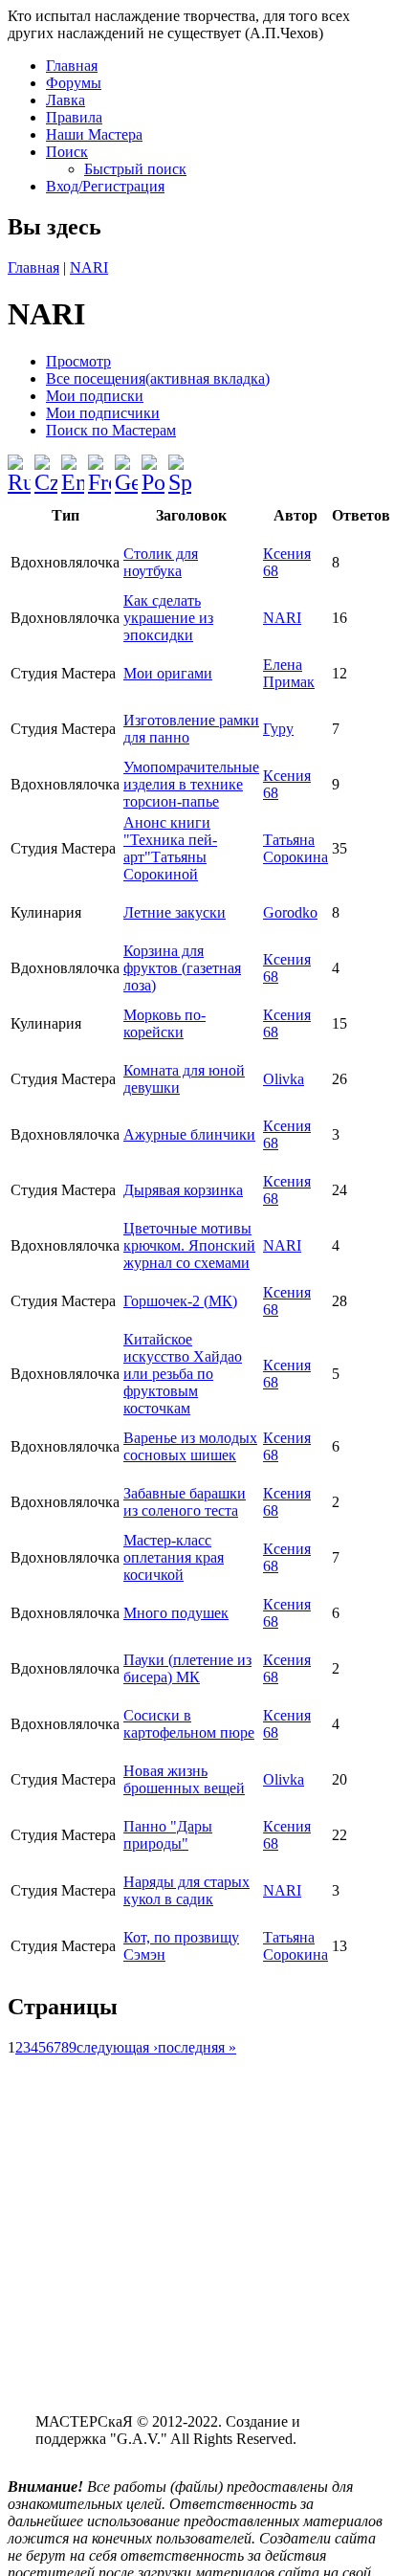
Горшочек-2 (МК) (180, 1301)
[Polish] (153, 467)
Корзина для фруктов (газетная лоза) (182, 968)
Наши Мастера (94, 134)
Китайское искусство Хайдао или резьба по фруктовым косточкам (183, 1374)
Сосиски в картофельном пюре (189, 1724)
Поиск (67, 152)
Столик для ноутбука (161, 562)
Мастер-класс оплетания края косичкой (174, 1557)
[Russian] (19, 467)
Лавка (66, 100)
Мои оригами (168, 673)
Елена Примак (289, 673)
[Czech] (46, 467)
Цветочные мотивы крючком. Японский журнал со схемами (189, 1245)
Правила (74, 117)
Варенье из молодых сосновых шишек (190, 1446)
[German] (126, 467)
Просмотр (78, 361)
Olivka (284, 1079)
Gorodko (290, 912)
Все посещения (158, 378)
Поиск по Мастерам (111, 430)
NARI (89, 267)
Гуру (278, 729)
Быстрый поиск (135, 169)
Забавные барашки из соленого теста (185, 1502)
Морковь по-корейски (164, 1023)
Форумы (74, 83)
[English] (73, 467)
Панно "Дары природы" (168, 1835)
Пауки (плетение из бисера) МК (187, 1668)
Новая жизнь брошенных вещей (184, 1779)
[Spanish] (180, 467)
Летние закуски (175, 912)
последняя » (197, 2047)
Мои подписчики (103, 413)
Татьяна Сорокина (295, 848)
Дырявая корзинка (183, 1190)
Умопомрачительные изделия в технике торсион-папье (191, 784)
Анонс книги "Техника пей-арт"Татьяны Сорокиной (170, 848)
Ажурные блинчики (189, 1134)
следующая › (117, 2047)
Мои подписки (95, 396)
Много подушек (176, 1613)
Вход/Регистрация (105, 186)
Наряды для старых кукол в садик (186, 1890)
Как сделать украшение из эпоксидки (168, 618)
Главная (72, 66)
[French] (99, 467)
